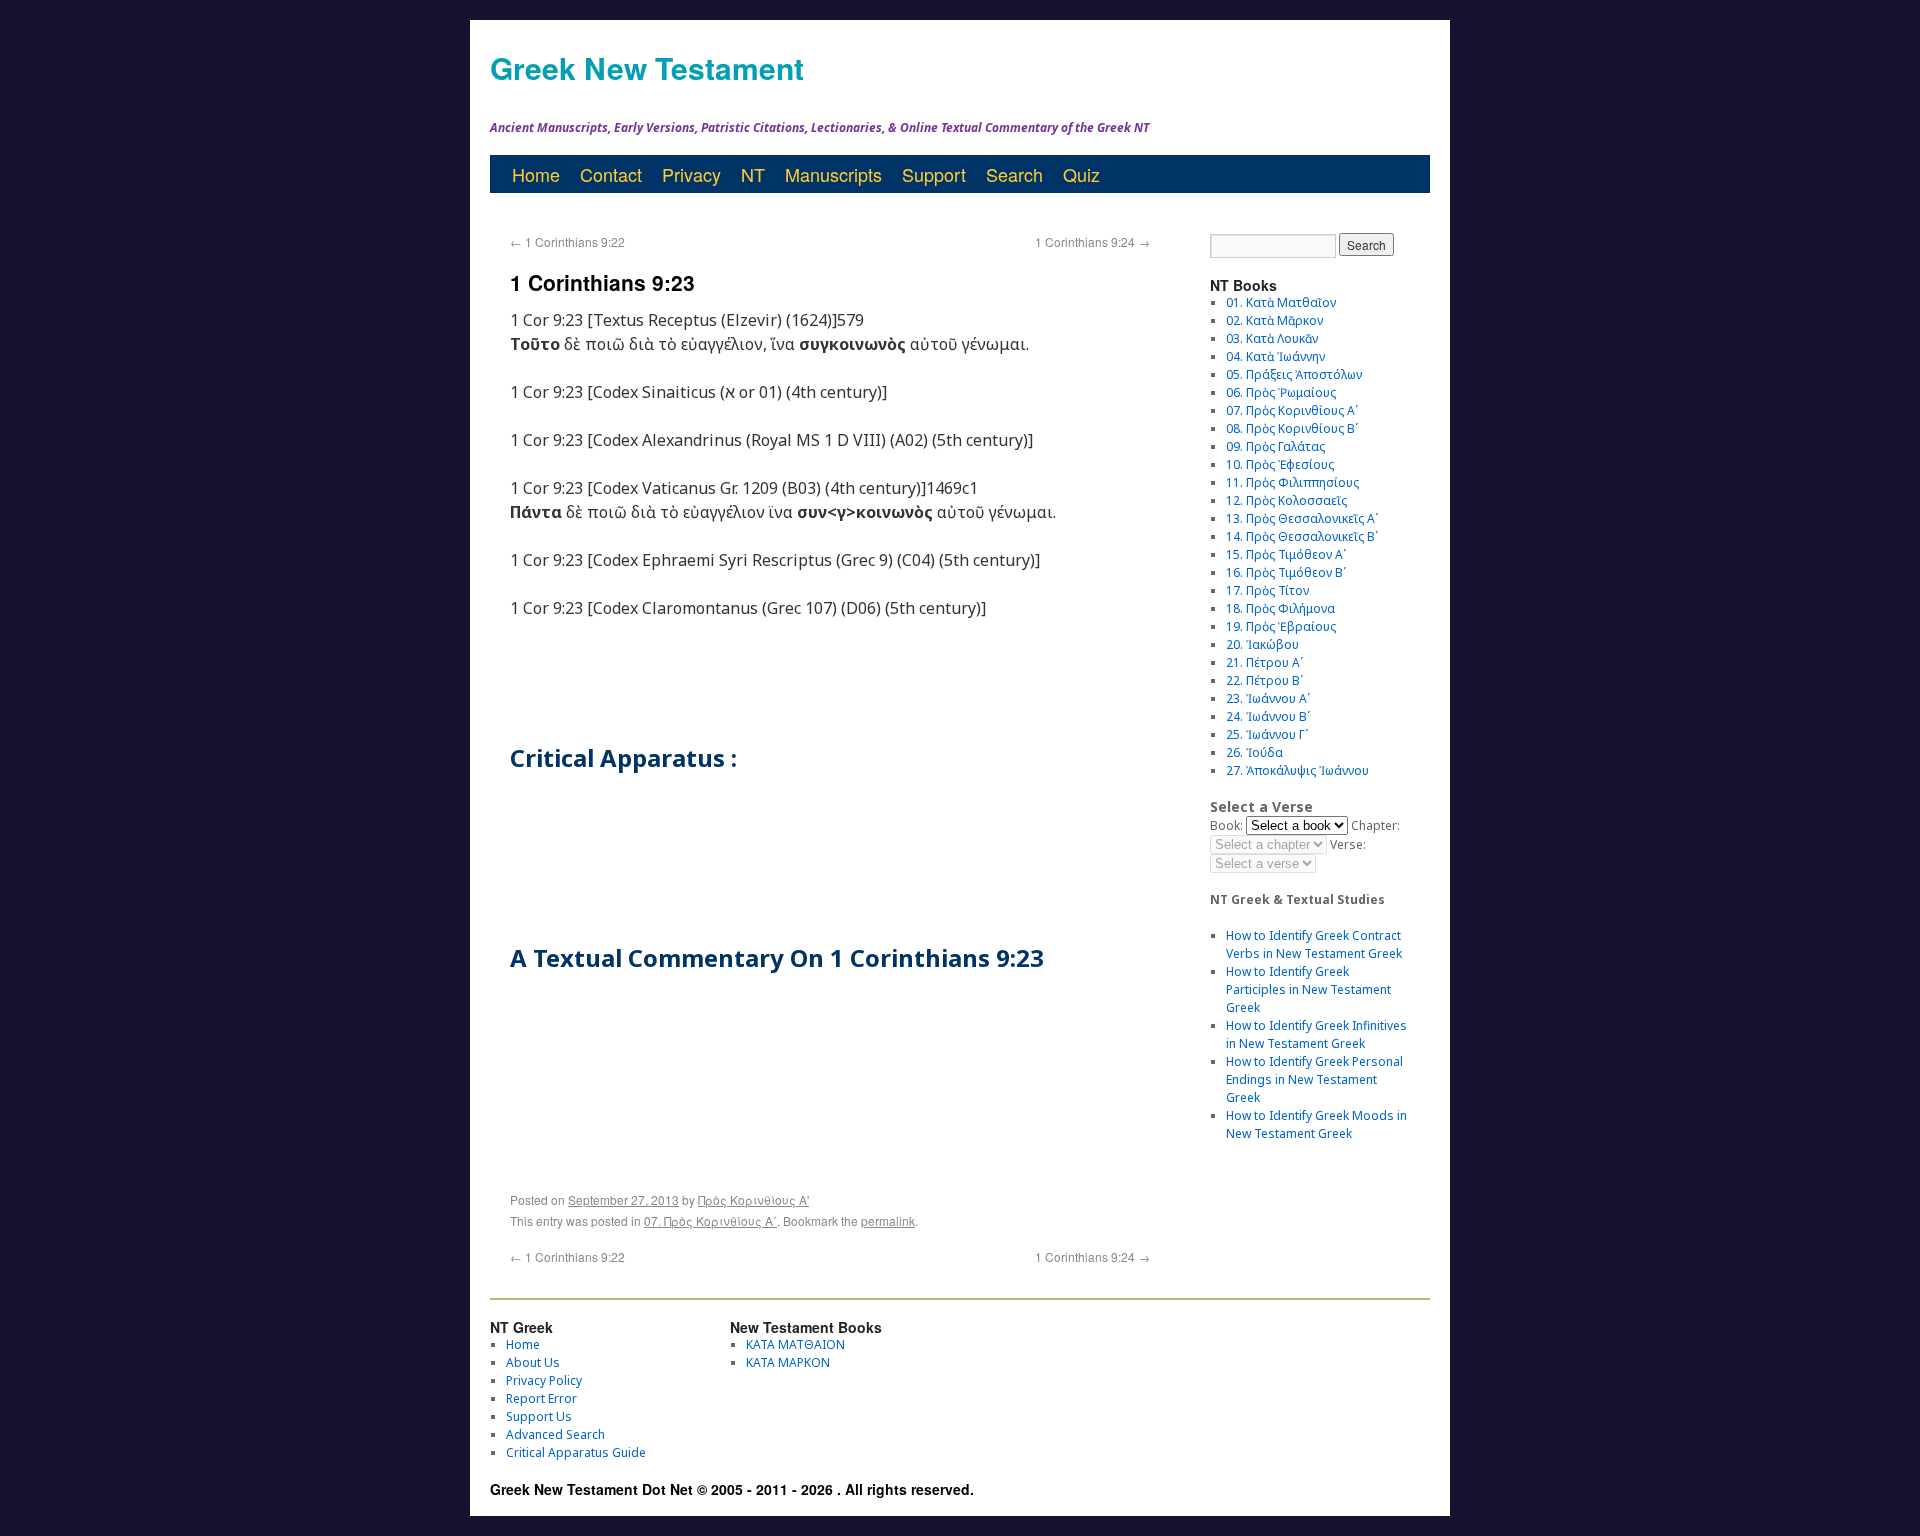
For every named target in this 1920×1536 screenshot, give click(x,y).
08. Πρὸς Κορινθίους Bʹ (1292, 428)
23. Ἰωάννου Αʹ (1268, 698)
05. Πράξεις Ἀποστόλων (1294, 374)
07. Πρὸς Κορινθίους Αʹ (710, 1220)
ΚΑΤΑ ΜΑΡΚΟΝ (788, 1362)
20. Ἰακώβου (1262, 644)
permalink (888, 1220)
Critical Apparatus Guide (576, 1452)
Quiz (1081, 174)
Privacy (691, 174)
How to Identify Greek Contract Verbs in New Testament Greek (1314, 944)
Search (1014, 174)
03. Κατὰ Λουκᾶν (1272, 338)
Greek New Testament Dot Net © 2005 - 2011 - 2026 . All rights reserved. (732, 1489)
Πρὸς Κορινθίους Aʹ (753, 1199)
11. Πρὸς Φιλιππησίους (1292, 482)
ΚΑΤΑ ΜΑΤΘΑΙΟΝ (795, 1344)
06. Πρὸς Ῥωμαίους (1281, 392)
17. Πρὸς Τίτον (1267, 590)
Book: (1226, 825)
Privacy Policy (544, 1380)
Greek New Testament (647, 67)
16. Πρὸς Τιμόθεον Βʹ (1286, 572)
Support (934, 174)
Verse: (1348, 844)
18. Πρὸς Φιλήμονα (1280, 608)
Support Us (539, 1416)
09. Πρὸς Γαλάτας (1275, 446)
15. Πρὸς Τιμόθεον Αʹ (1286, 554)
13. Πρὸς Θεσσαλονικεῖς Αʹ (1302, 518)
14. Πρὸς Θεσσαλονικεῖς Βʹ (1302, 536)
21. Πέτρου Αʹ (1264, 662)
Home (536, 174)
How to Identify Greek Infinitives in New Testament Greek (1316, 1034)
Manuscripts (833, 174)
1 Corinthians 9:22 (567, 241)
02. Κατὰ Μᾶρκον (1274, 320)
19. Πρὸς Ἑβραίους (1281, 626)
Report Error (541, 1398)
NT (753, 174)
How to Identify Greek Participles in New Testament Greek (1308, 989)
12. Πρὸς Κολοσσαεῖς (1286, 500)
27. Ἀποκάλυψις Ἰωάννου (1297, 770)
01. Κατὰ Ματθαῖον (1281, 302)
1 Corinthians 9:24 (1092, 241)
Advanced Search (555, 1434)
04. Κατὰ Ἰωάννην (1275, 356)
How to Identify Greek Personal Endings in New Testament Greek (1314, 1079)
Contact (611, 174)
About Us (533, 1362)
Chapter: (1375, 825)
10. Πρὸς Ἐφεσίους (1280, 464)
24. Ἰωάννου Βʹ (1268, 716)
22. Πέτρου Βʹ (1264, 680)
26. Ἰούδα (1254, 752)
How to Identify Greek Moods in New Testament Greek (1316, 1124)
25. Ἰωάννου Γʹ (1267, 734)
